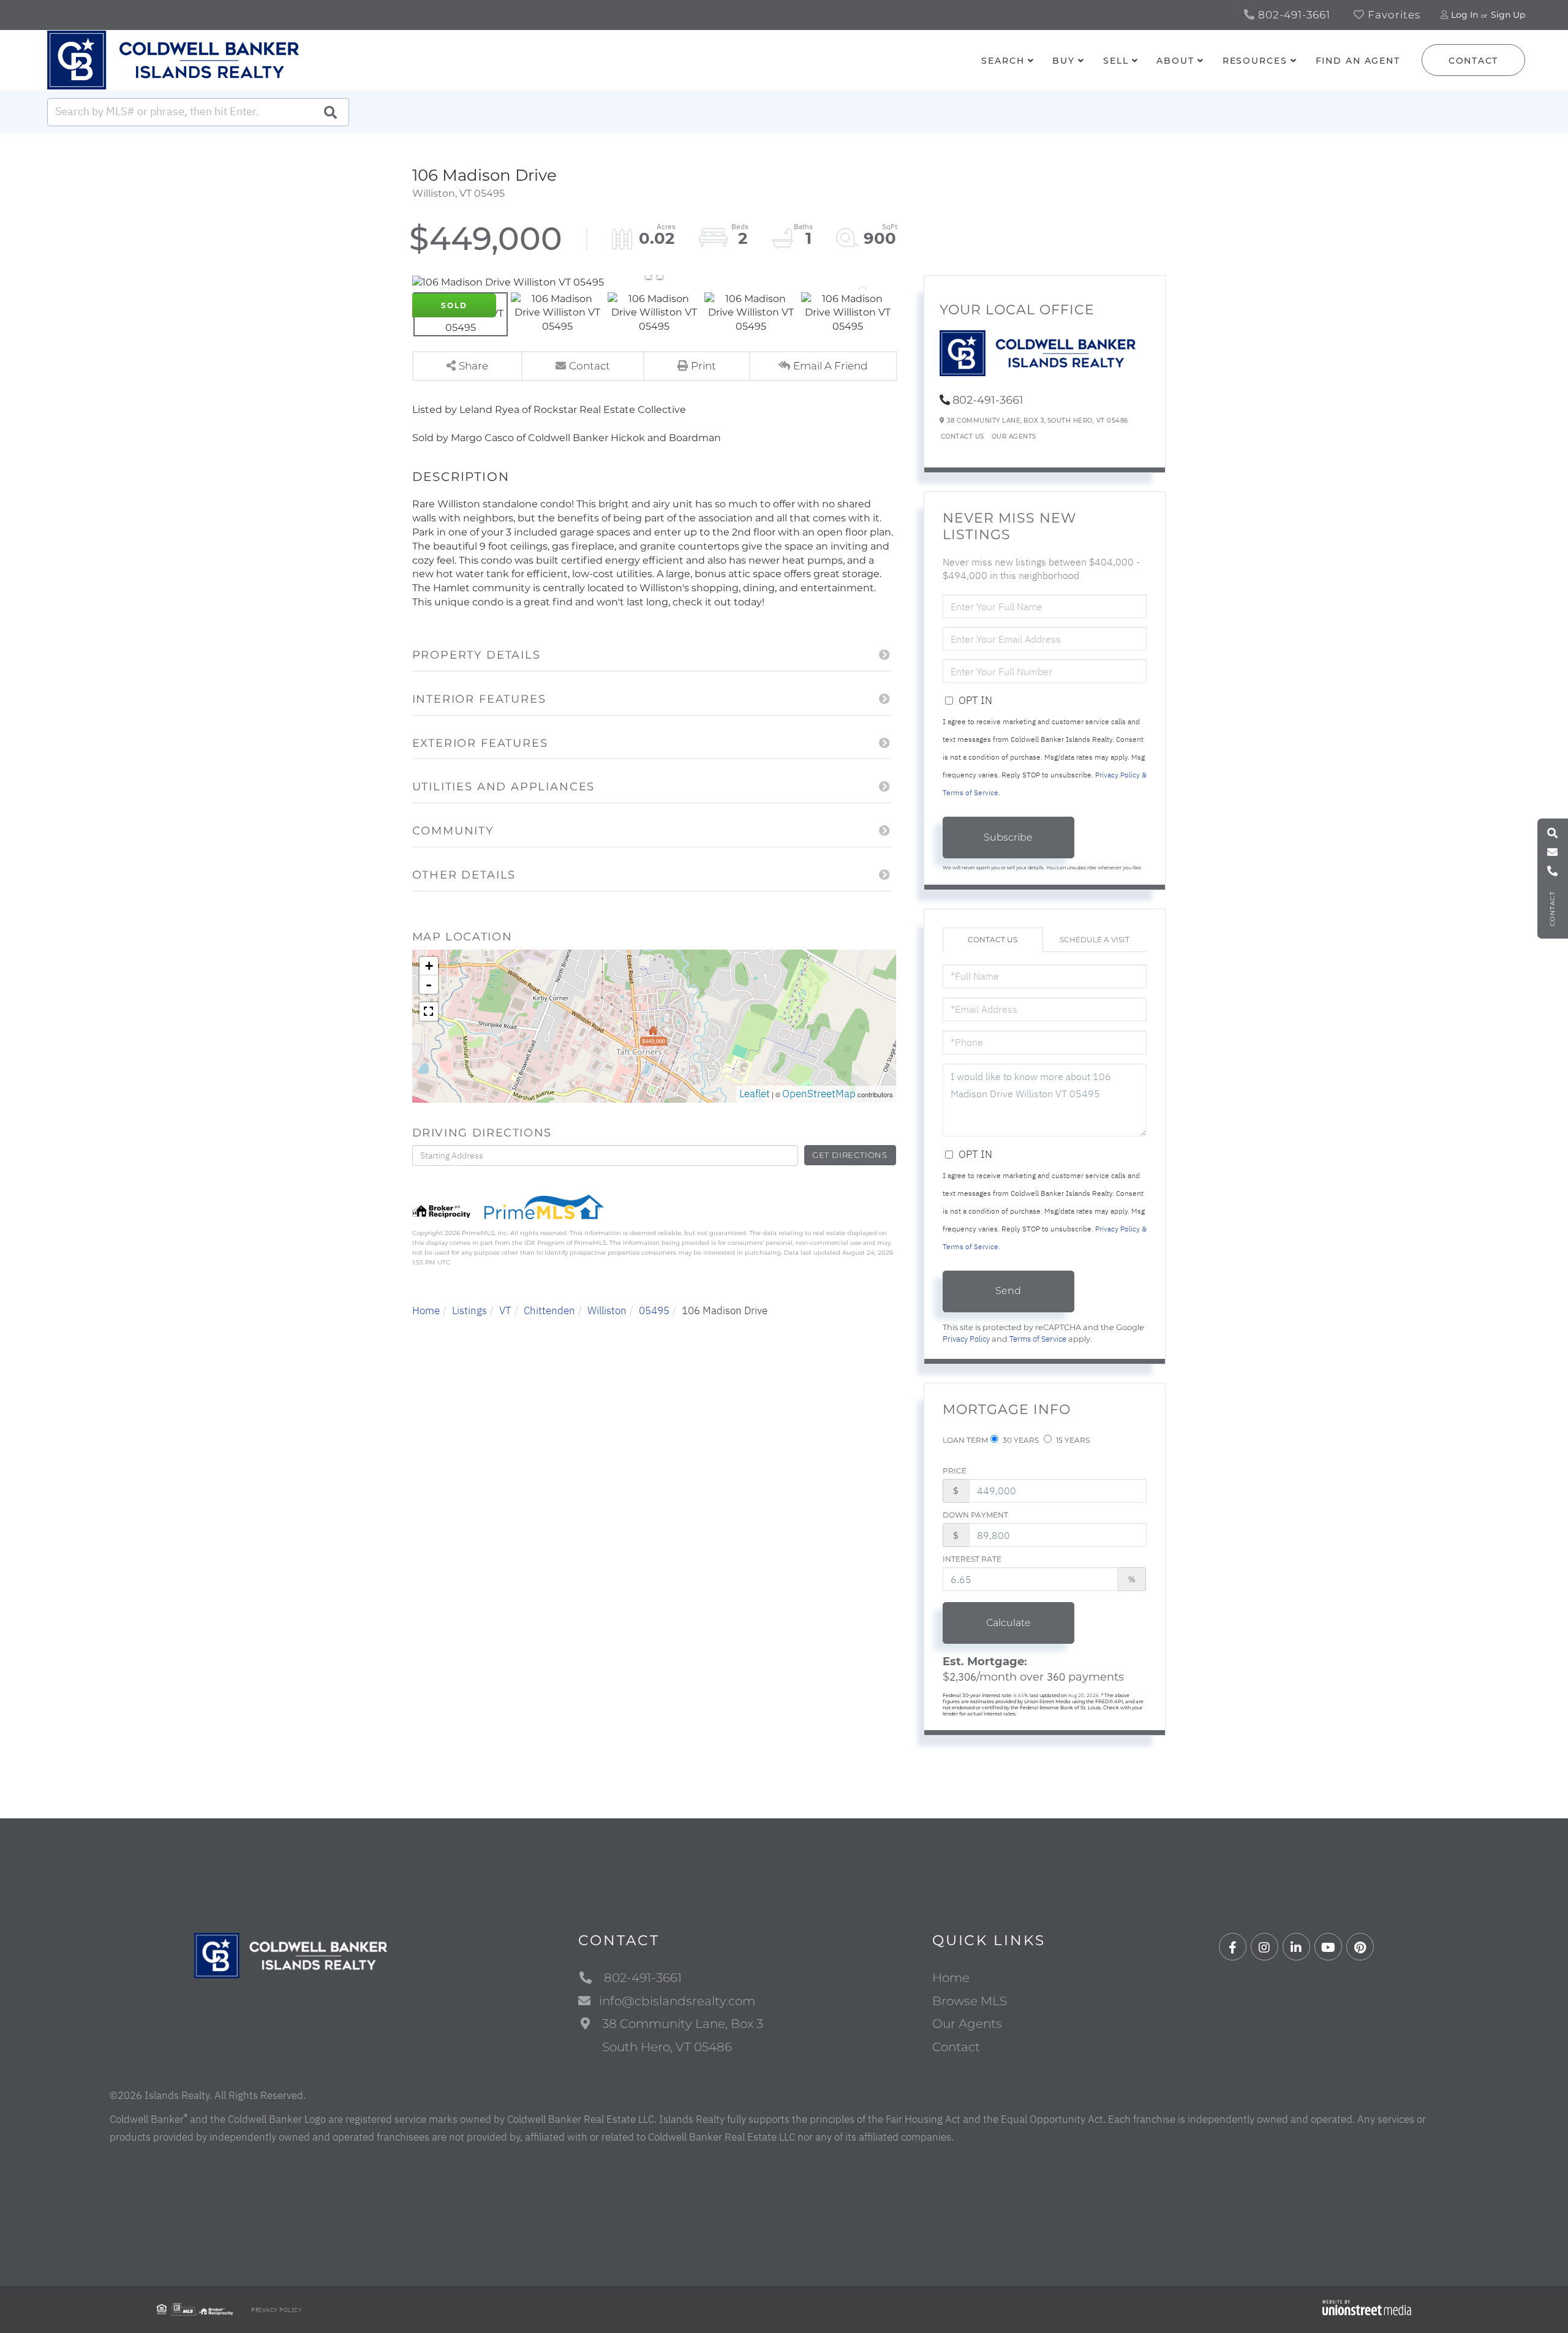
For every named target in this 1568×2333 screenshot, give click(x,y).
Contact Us (963, 437)
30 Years (1020, 1440)
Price (955, 1471)
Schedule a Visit (1095, 940)
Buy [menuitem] (1064, 61)
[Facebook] (1233, 1947)
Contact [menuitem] (956, 2047)
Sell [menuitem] (1116, 61)
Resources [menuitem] (1255, 61)
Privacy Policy (966, 1339)
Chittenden (549, 1310)
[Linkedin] (1296, 1947)
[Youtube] (1328, 1947)
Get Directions (850, 1155)
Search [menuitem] (1003, 61)
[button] (330, 112)
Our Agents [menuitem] (967, 2024)
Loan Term (965, 1440)
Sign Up (1508, 15)
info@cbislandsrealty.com (677, 2001)
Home (426, 1310)
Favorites (1393, 15)
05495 (654, 1310)
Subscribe (1008, 837)
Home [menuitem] (951, 1978)
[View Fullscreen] (429, 1011)
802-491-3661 (1293, 15)
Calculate (1008, 1623)
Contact (1473, 61)
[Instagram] (1265, 1947)
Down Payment (975, 1515)
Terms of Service (1038, 1339)
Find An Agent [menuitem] (1358, 61)
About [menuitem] (1175, 61)
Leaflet (755, 1094)
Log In (1464, 15)
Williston (607, 1310)
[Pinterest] (1360, 1947)
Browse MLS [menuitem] (970, 2001)
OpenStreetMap (819, 1094)
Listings (469, 1310)
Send (1008, 1291)
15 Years (1072, 1440)
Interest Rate (972, 1559)
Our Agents (1014, 437)
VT (505, 1310)
